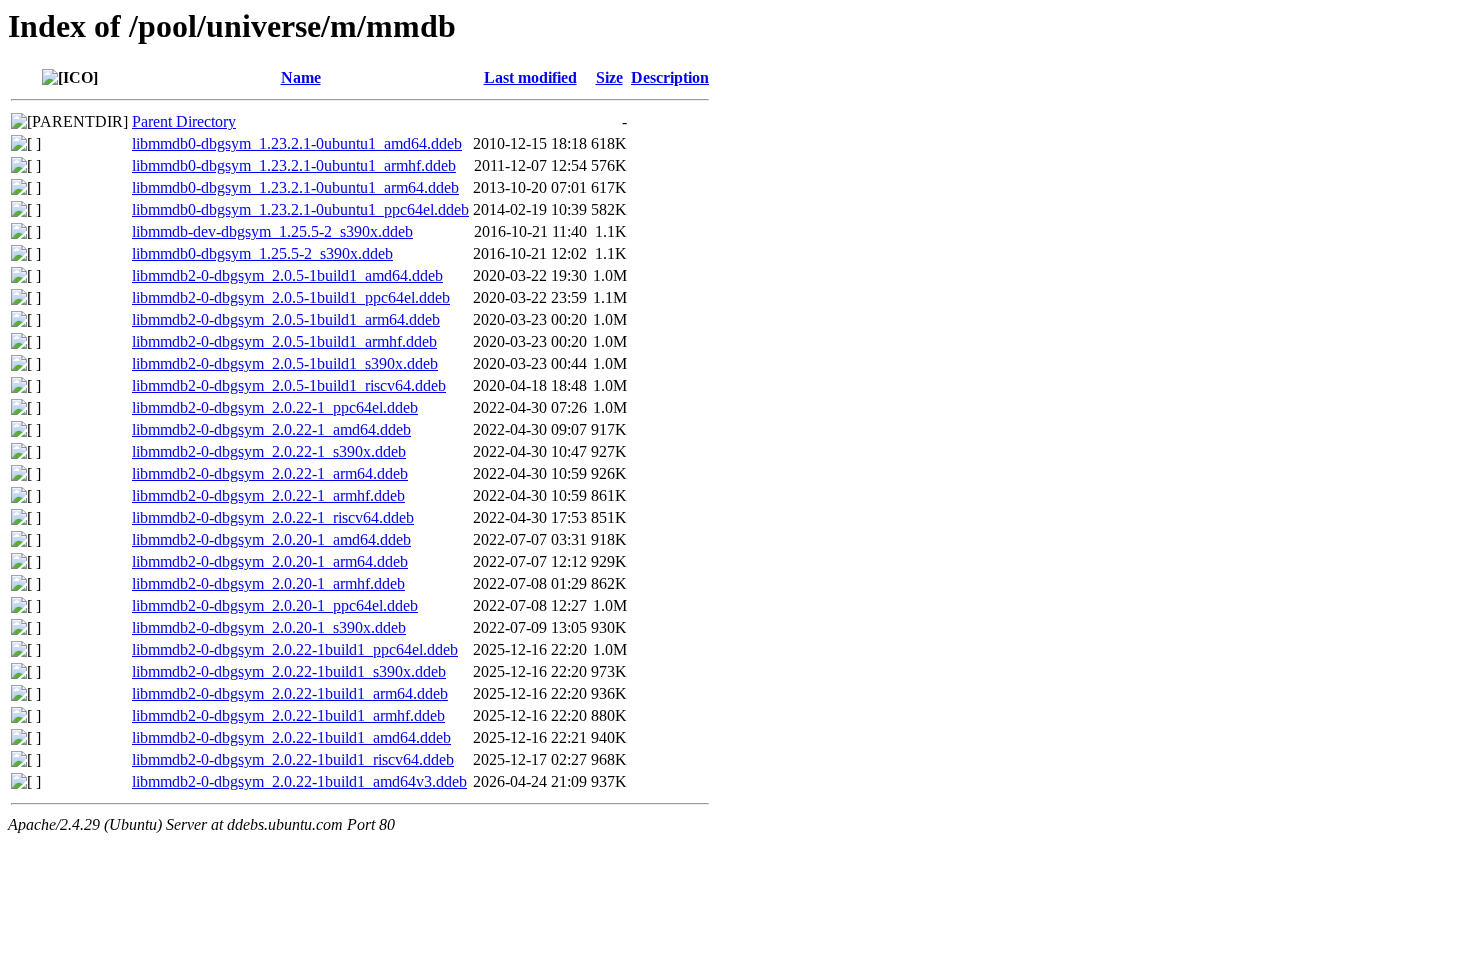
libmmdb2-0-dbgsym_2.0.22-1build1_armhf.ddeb (288, 715)
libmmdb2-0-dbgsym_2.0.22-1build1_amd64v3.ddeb (299, 781)
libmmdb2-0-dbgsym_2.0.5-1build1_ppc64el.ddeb (291, 297)
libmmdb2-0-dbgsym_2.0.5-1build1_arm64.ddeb (286, 319)
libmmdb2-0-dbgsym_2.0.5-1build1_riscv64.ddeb (289, 385)
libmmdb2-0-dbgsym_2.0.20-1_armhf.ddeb (268, 583)
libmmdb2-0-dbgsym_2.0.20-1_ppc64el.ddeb (275, 605)
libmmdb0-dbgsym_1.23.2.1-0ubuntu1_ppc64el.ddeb (300, 209)
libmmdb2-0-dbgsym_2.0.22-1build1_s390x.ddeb (289, 671)
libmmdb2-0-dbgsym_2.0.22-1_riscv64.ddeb (273, 517)
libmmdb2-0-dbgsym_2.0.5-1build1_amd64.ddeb (287, 275)
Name (301, 77)
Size (609, 77)
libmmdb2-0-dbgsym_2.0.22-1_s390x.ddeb (269, 451)
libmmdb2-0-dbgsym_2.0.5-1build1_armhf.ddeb (284, 341)
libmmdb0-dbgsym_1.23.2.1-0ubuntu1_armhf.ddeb (294, 165)
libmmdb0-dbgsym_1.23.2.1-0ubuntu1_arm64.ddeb (295, 187)
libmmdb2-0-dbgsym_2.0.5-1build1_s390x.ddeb (285, 363)
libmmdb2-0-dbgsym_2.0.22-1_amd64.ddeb (271, 429)
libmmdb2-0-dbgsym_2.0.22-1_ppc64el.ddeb (275, 407)
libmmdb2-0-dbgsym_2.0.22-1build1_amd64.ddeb (291, 737)
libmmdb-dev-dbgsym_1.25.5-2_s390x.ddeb (272, 231)
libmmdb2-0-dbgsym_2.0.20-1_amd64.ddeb (271, 539)
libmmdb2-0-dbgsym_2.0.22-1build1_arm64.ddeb (290, 693)
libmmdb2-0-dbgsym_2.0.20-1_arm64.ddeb (270, 561)
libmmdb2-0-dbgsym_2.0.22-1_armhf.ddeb (268, 495)
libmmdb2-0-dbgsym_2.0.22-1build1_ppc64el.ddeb (295, 649)
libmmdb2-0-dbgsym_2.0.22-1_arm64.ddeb (270, 473)
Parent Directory (184, 121)
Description (670, 77)
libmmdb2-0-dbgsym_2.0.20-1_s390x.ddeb (269, 627)
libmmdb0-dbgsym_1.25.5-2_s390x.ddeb (262, 253)
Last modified (530, 77)
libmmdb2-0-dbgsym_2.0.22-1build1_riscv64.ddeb (293, 759)
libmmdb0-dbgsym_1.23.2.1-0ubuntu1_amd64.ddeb (297, 143)
